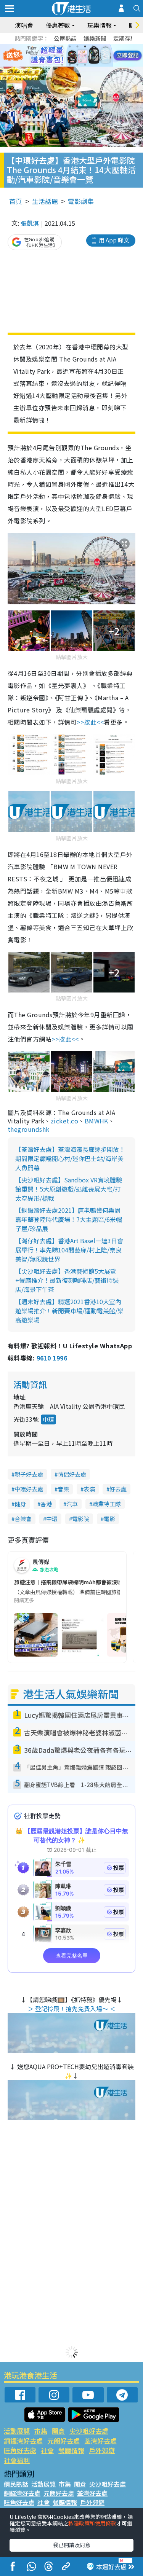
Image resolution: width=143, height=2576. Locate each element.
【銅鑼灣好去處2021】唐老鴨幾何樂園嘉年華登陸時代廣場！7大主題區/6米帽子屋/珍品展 (69, 1219)
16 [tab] (85, 65)
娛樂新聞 (95, 38)
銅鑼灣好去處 (23, 2441)
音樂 (63, 1489)
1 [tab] (55, 46)
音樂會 (23, 1519)
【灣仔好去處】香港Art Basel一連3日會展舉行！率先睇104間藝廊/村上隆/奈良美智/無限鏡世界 (69, 1250)
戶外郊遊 (102, 2450)
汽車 (72, 1504)
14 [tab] (70, 65)
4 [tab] (77, 46)
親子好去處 (29, 1474)
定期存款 (125, 38)
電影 (109, 1519)
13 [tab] (62, 65)
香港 (46, 1504)
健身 (20, 1504)
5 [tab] (85, 46)
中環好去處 (29, 1489)
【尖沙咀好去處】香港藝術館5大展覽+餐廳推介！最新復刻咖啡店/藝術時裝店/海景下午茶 (67, 1280)
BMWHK (96, 1121)
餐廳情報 (71, 2450)
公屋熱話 (65, 38)
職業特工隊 (107, 1504)
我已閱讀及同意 (72, 2545)
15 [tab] (77, 65)
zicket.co (64, 1121)
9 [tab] (70, 56)
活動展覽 (17, 2431)
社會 (47, 2450)
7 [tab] (55, 56)
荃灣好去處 (100, 2441)
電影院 (81, 1519)
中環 (48, 1419)
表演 (89, 1489)
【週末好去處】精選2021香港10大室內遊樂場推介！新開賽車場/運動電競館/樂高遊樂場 (69, 1311)
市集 (41, 2431)
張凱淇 (30, 223)
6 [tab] (93, 46)
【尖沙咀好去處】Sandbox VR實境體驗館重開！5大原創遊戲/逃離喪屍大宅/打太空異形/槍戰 (69, 1189)
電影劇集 (81, 201)
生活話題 (45, 201)
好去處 (118, 1489)
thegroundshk (29, 1129)
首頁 (16, 201)
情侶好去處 (72, 1474)
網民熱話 (16, 2484)
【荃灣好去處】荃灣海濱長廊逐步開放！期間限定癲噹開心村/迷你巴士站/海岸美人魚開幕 (70, 1158)
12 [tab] (93, 56)
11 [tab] (85, 56)
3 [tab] (70, 46)
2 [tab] (62, 46)
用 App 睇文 (114, 240)
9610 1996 (52, 1358)
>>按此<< (90, 722)
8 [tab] (62, 56)
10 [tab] (77, 56)
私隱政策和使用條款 (92, 2523)
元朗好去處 (63, 2441)
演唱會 (24, 25)
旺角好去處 (20, 2450)
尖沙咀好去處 (89, 2431)
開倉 (58, 2431)
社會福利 (17, 2460)
